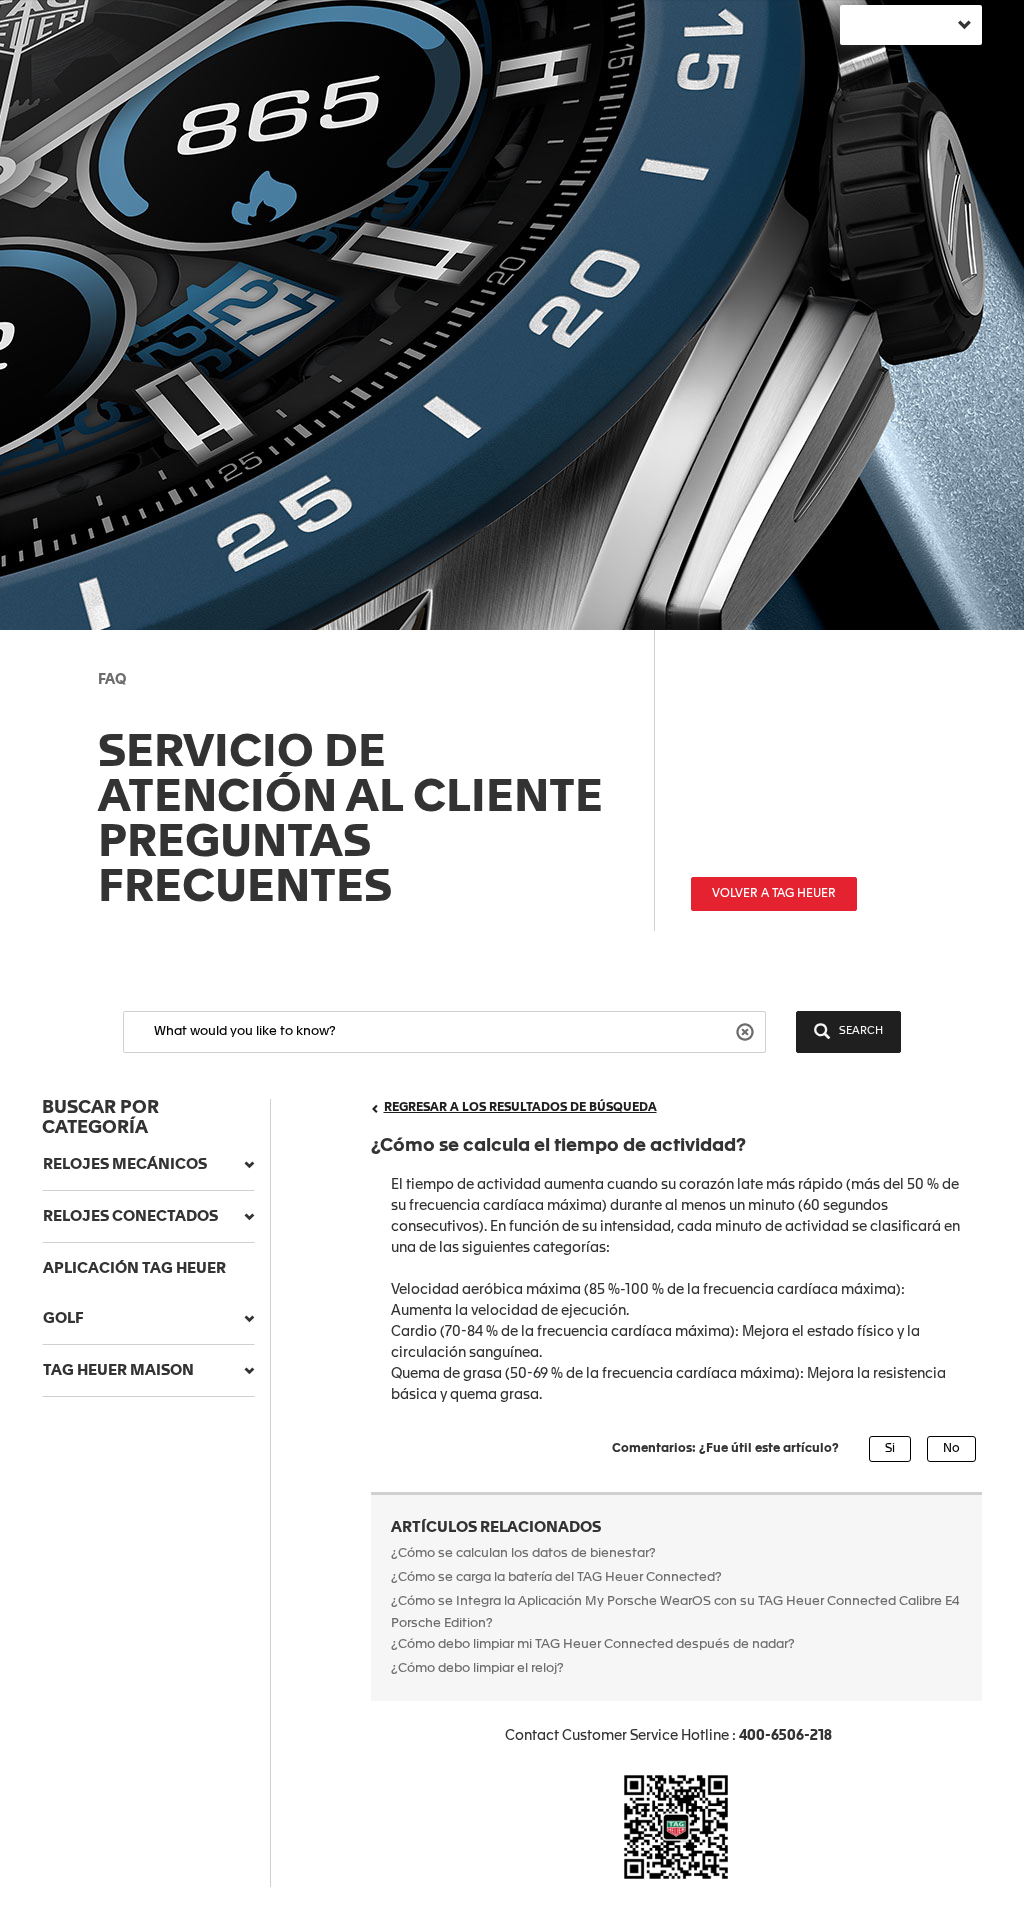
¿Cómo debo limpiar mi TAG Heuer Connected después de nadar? (593, 1644)
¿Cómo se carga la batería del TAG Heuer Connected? (556, 1577)
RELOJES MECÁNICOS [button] (125, 1164)
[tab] (148, 1165)
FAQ (112, 680)
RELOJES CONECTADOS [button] (130, 1216)
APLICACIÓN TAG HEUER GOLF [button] (134, 1293)
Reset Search (747, 1030)
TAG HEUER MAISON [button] (118, 1370)
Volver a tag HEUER (774, 894)
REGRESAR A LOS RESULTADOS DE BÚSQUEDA (520, 1108)
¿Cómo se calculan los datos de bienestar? (523, 1553)
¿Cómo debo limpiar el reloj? (477, 1668)
